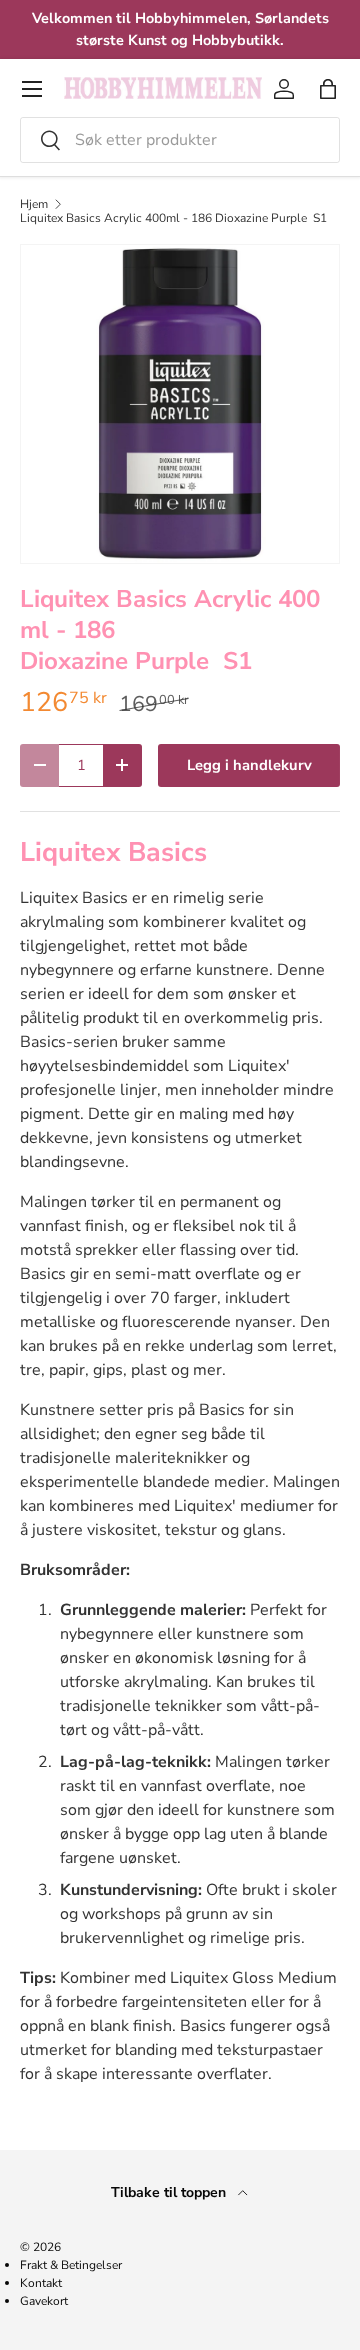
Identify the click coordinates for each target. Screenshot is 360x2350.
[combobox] (180, 140)
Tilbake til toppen (170, 2192)
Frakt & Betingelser (71, 2265)
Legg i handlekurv (249, 765)
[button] (328, 89)
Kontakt (41, 2283)
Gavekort (44, 2301)
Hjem (34, 204)
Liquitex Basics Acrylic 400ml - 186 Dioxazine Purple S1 (173, 218)
